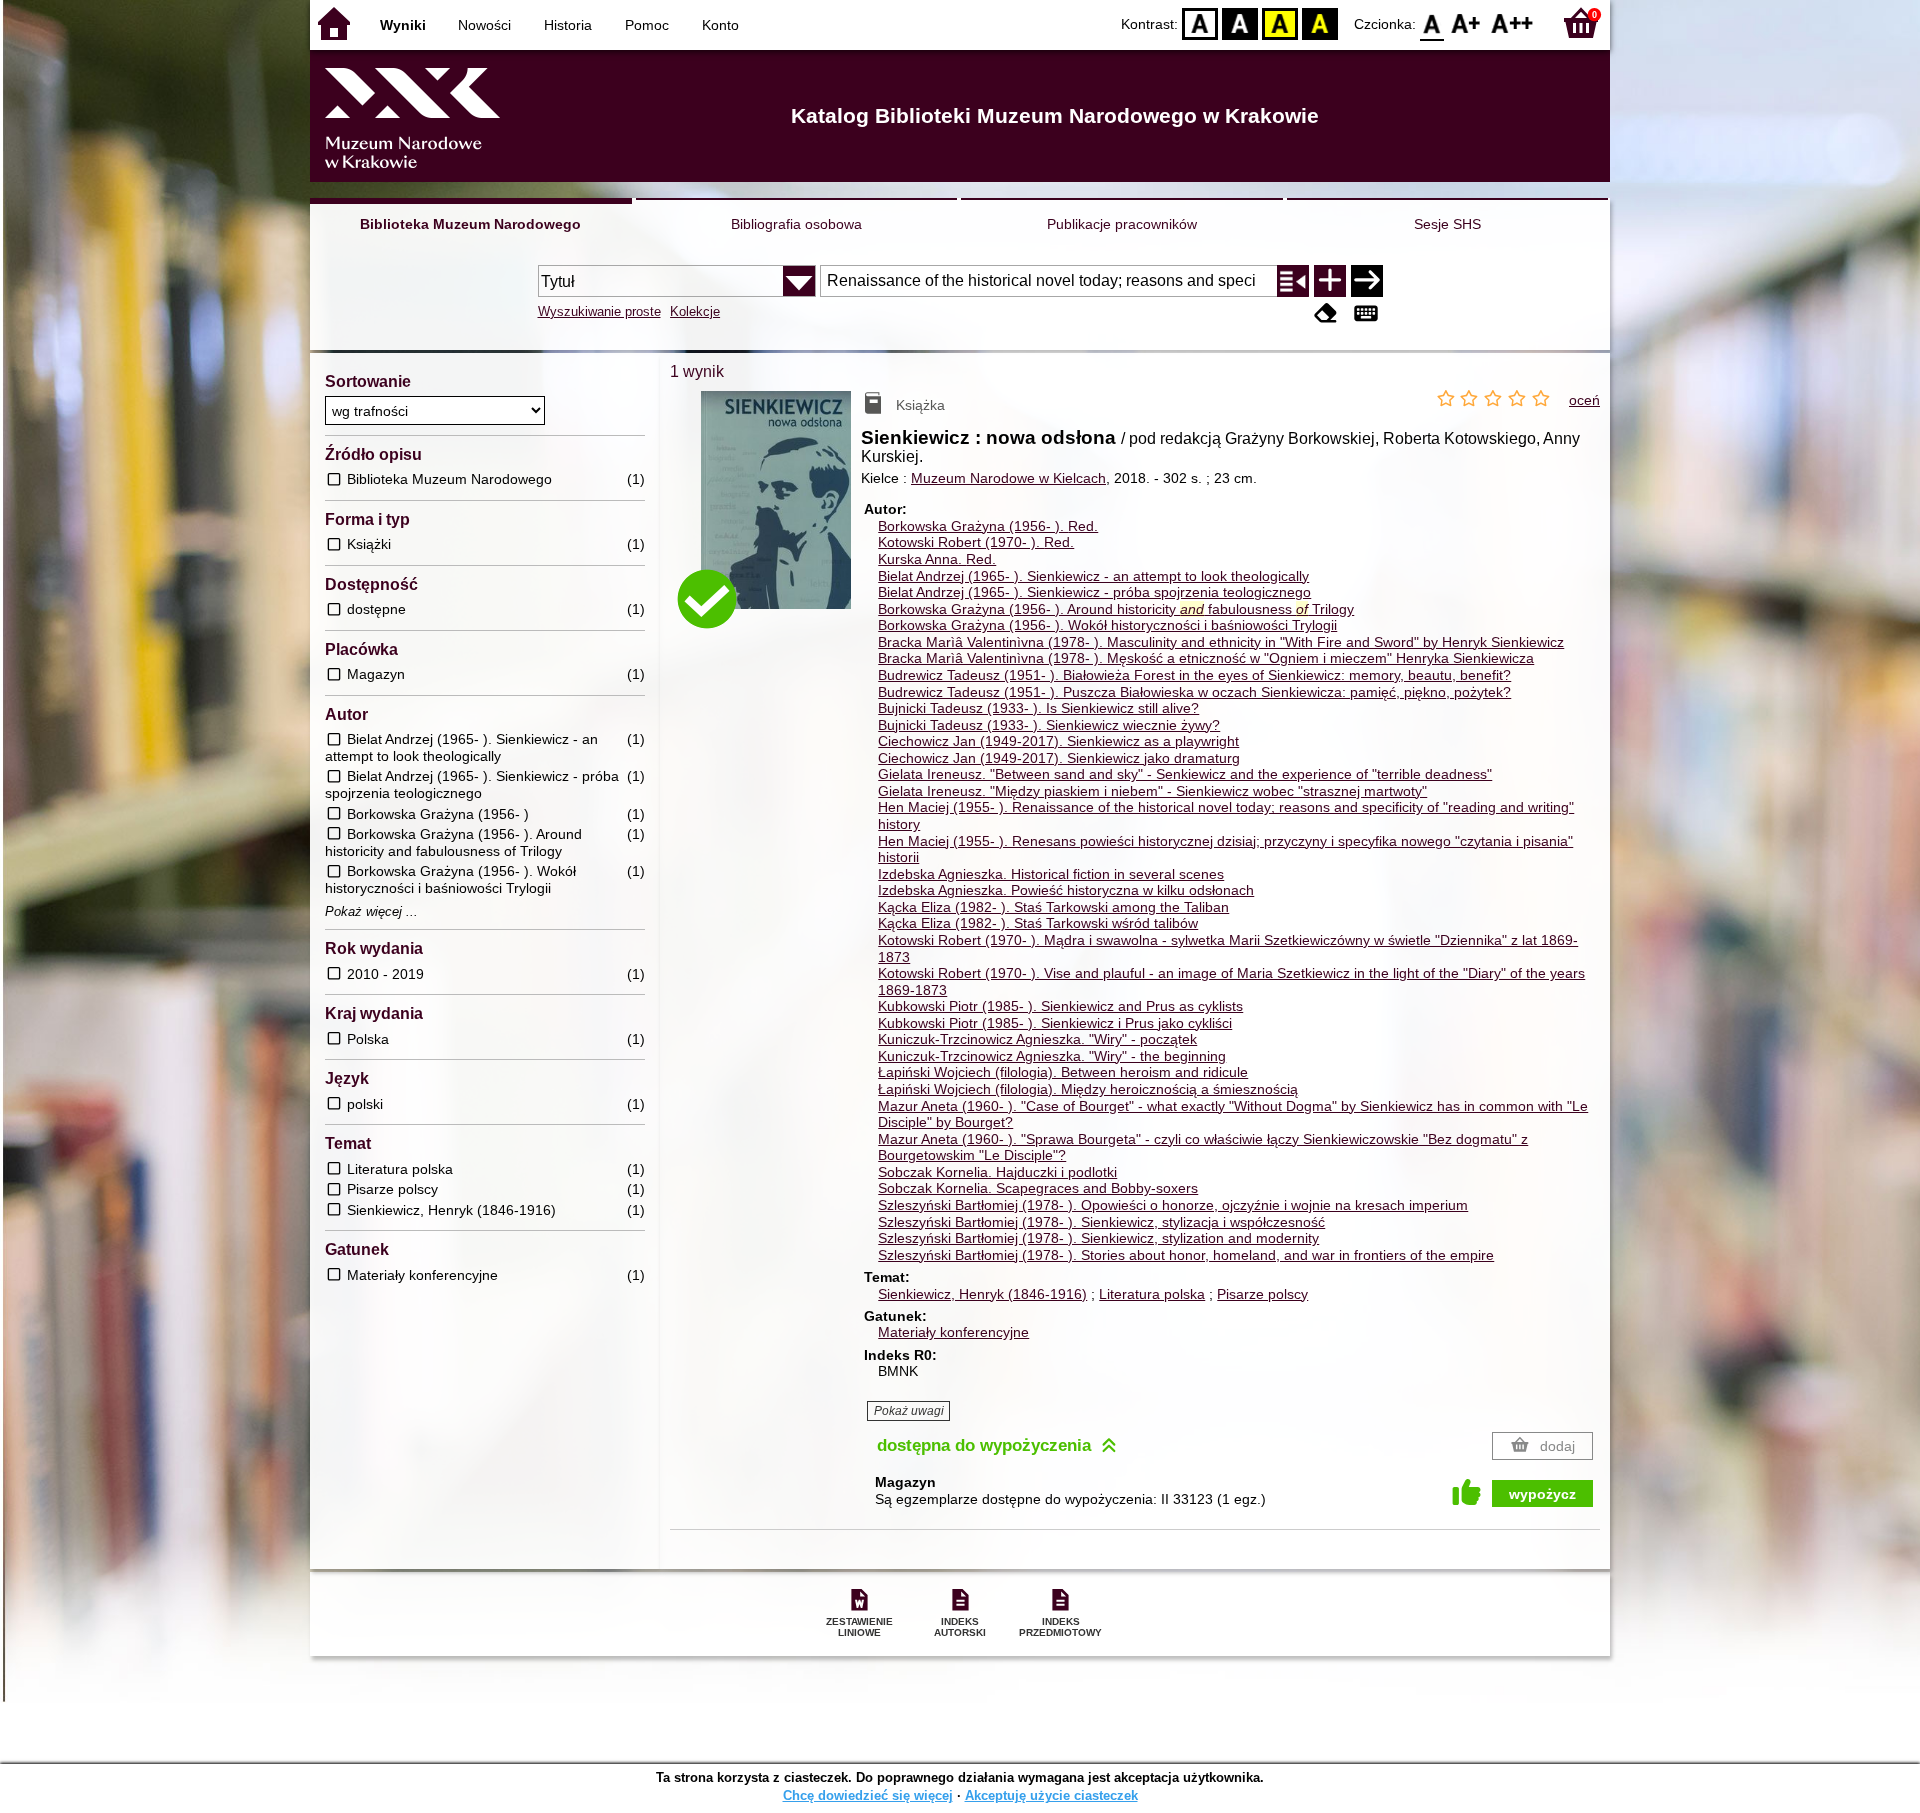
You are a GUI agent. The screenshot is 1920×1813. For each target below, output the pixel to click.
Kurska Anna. (937, 559)
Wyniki (403, 25)
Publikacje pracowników (1122, 224)
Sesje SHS (1447, 224)
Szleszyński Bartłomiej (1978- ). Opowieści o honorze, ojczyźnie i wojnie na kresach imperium (1173, 1205)
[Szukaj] (1367, 281)
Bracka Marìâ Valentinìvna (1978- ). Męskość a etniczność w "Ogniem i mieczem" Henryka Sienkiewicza (1206, 658)
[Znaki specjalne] (1366, 313)
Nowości (484, 25)
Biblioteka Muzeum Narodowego (470, 224)
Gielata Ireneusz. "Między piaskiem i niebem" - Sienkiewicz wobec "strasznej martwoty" (1152, 791)
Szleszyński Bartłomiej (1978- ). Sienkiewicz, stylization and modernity (1098, 1238)
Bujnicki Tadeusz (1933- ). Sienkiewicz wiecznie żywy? (1049, 725)
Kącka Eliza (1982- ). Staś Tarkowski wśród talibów (1038, 923)
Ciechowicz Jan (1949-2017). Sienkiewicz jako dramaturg (1059, 758)
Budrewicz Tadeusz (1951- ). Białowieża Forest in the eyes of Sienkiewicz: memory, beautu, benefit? (1194, 675)
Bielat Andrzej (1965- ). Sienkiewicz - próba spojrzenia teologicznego (1094, 592)
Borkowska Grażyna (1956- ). (988, 526)
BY (1320, 22)
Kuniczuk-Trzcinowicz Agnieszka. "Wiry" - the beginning (1052, 1056)
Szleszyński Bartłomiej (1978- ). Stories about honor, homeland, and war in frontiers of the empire (1186, 1255)
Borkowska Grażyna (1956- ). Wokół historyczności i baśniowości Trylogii (1107, 625)
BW (1240, 22)
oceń (1584, 400)
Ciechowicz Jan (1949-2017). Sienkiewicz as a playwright (1058, 741)
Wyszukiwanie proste (599, 311)
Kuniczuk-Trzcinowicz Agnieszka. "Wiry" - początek (1037, 1039)
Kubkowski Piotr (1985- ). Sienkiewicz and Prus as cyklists (1060, 1006)
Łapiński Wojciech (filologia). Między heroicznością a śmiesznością (1088, 1089)
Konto (720, 25)
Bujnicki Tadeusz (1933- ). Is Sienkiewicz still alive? (1038, 708)
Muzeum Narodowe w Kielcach (1008, 478)
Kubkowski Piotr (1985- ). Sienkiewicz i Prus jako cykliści (1055, 1023)
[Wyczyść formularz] (1326, 313)
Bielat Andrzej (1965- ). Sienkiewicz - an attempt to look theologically (1093, 576)
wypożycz (1542, 1494)
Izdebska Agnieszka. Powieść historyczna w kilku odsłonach (1066, 890)
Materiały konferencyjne (953, 1332)
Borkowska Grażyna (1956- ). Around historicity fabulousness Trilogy (1116, 609)
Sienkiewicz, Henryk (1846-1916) (982, 1294)
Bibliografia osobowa (796, 224)
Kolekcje (695, 311)
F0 (1432, 22)
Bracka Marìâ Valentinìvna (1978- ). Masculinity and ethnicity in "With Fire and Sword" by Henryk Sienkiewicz (1221, 642)
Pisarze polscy (1262, 1294)
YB (1280, 22)
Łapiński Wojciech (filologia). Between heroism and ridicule (1063, 1072)
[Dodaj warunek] (1330, 281)
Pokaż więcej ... (371, 912)
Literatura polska (1152, 1294)
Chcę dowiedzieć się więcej (868, 1795)
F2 (1512, 22)
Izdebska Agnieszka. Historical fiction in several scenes (1051, 874)
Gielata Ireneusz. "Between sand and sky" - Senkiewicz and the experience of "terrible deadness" (1185, 774)
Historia (568, 25)
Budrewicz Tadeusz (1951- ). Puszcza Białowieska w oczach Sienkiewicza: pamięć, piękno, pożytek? (1194, 692)
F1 (1466, 22)
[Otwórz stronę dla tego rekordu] (781, 514)
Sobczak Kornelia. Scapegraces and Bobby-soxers (1038, 1188)
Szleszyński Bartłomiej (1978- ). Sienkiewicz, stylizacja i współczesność (1101, 1222)
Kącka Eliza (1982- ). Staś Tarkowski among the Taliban (1053, 907)
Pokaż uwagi (909, 1411)
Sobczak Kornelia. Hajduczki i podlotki (997, 1172)
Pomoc (647, 25)
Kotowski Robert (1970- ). (976, 542)
